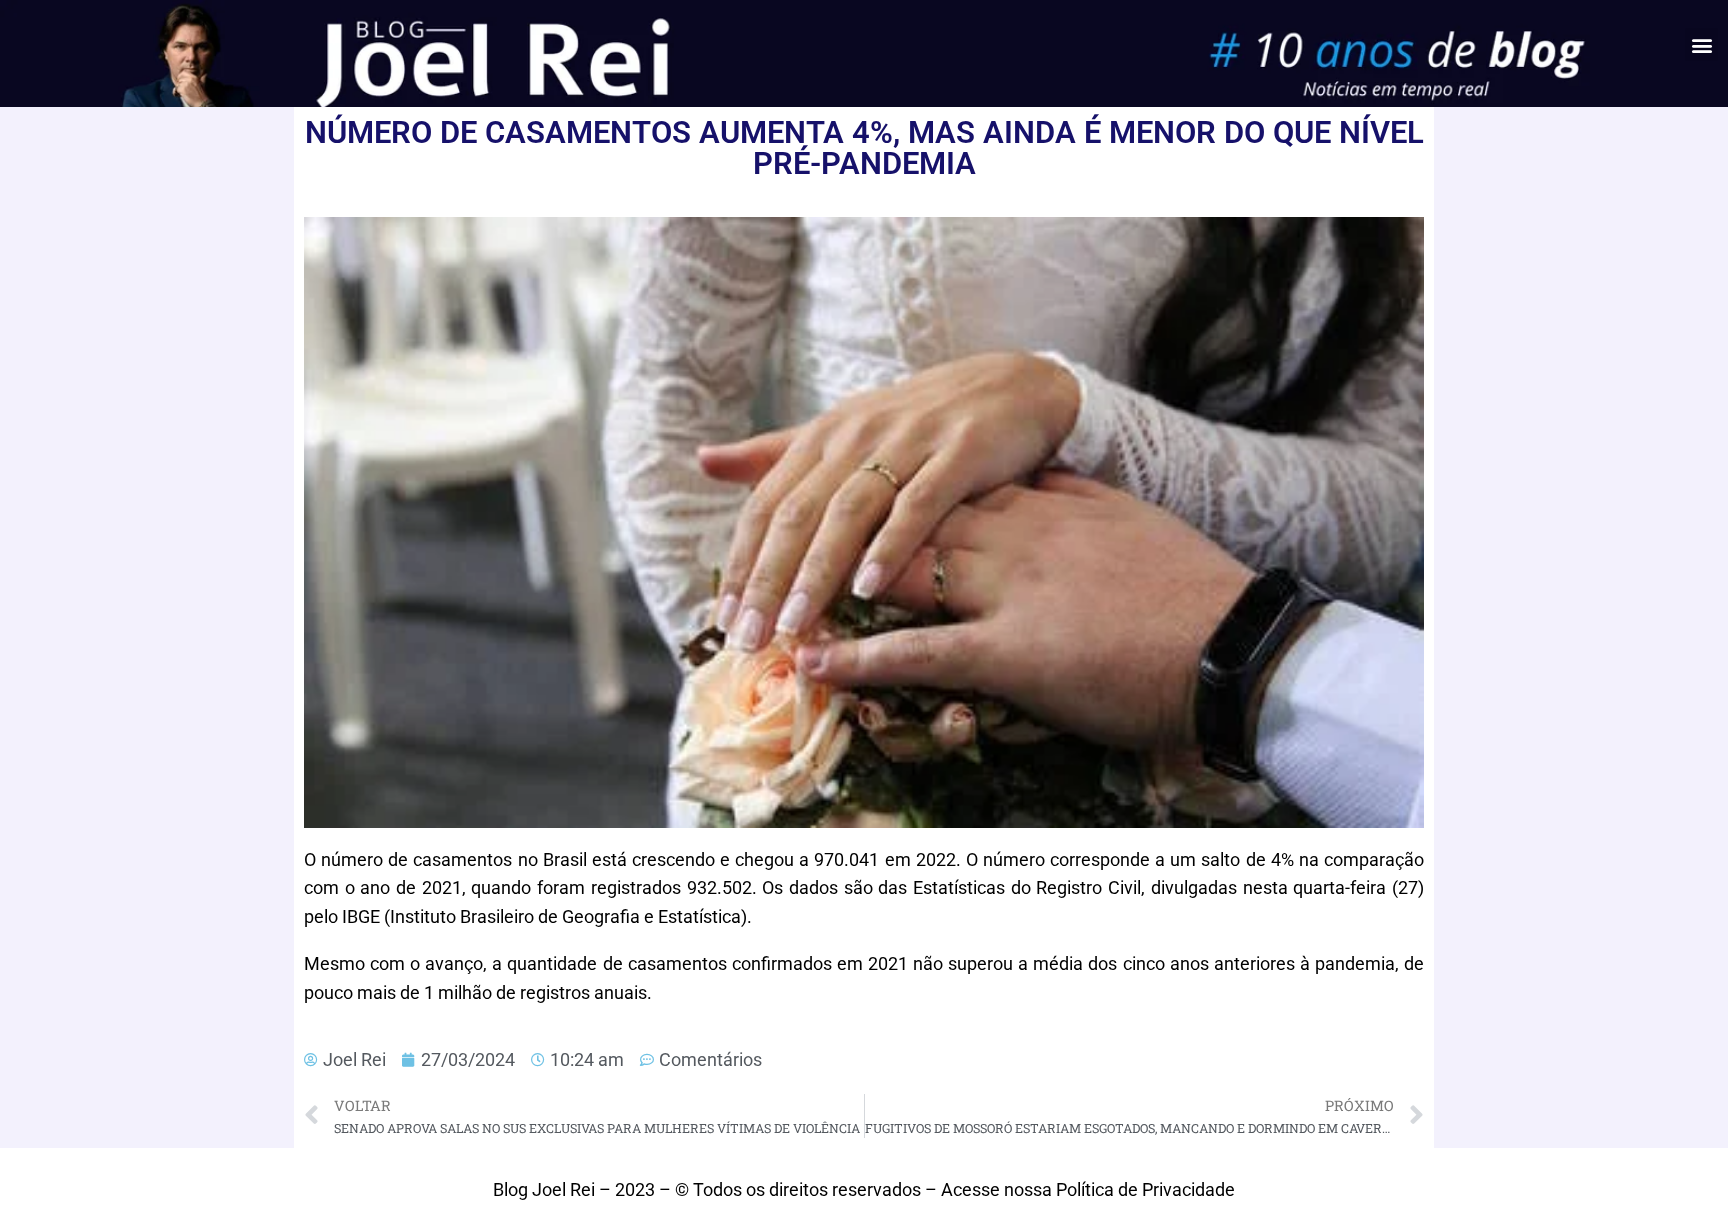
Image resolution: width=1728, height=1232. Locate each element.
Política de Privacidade (1145, 1189)
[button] (1701, 44)
